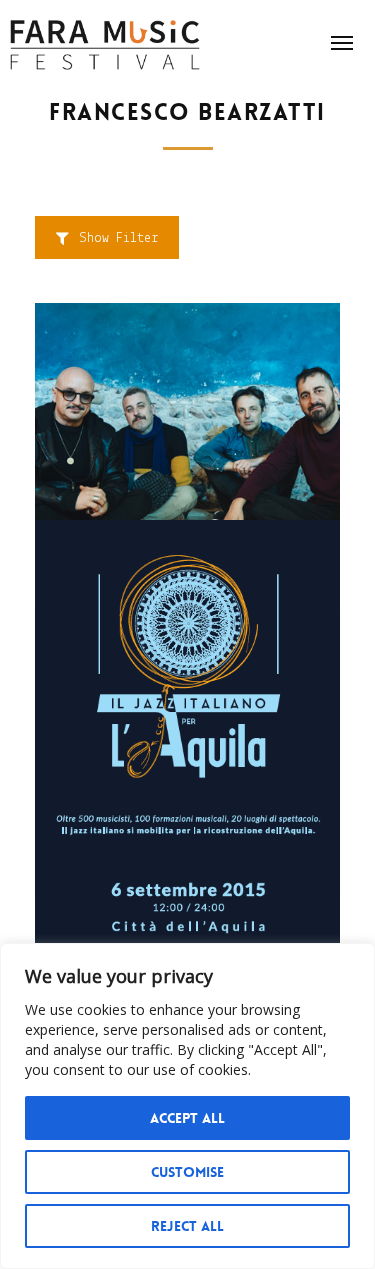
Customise (187, 1172)
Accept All (187, 1118)
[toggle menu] (342, 43)
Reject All (187, 1226)
